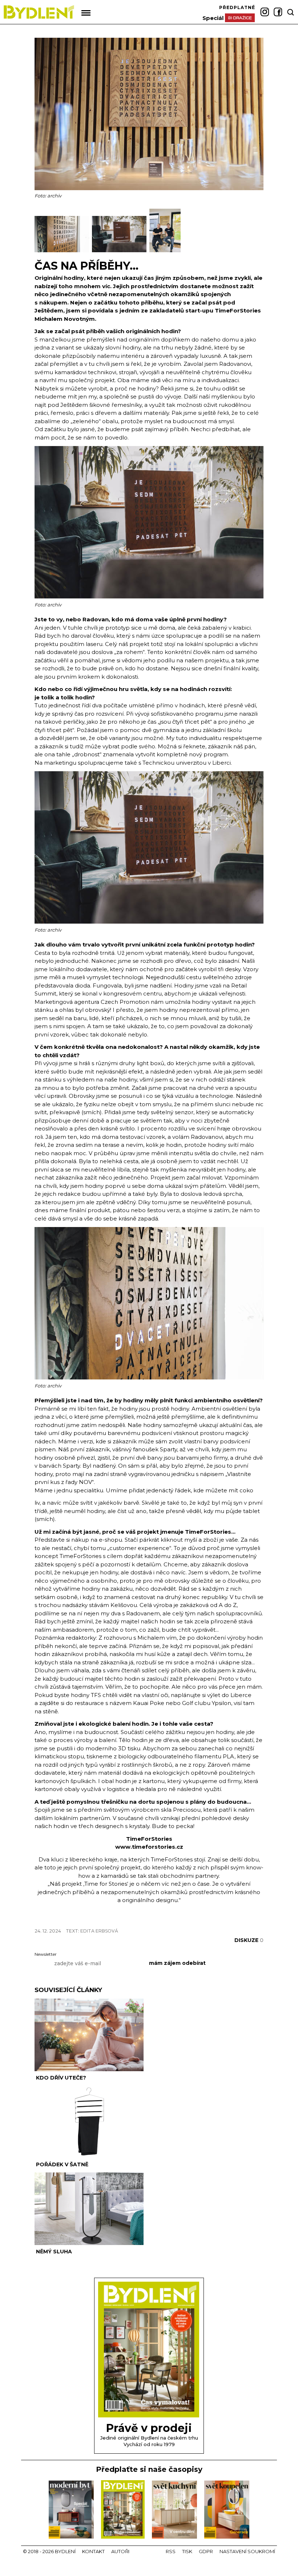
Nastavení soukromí (247, 2551)
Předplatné (237, 7)
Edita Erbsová (99, 1931)
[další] (257, 230)
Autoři (120, 2551)
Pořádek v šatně (62, 2164)
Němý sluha (54, 2252)
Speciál (213, 18)
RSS (171, 2551)
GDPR (206, 2551)
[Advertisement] (120, 1919)
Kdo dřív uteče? (61, 2078)
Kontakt (93, 2551)
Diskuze (249, 1940)
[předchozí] (41, 230)
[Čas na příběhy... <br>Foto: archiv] (63, 251)
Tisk (187, 2551)
